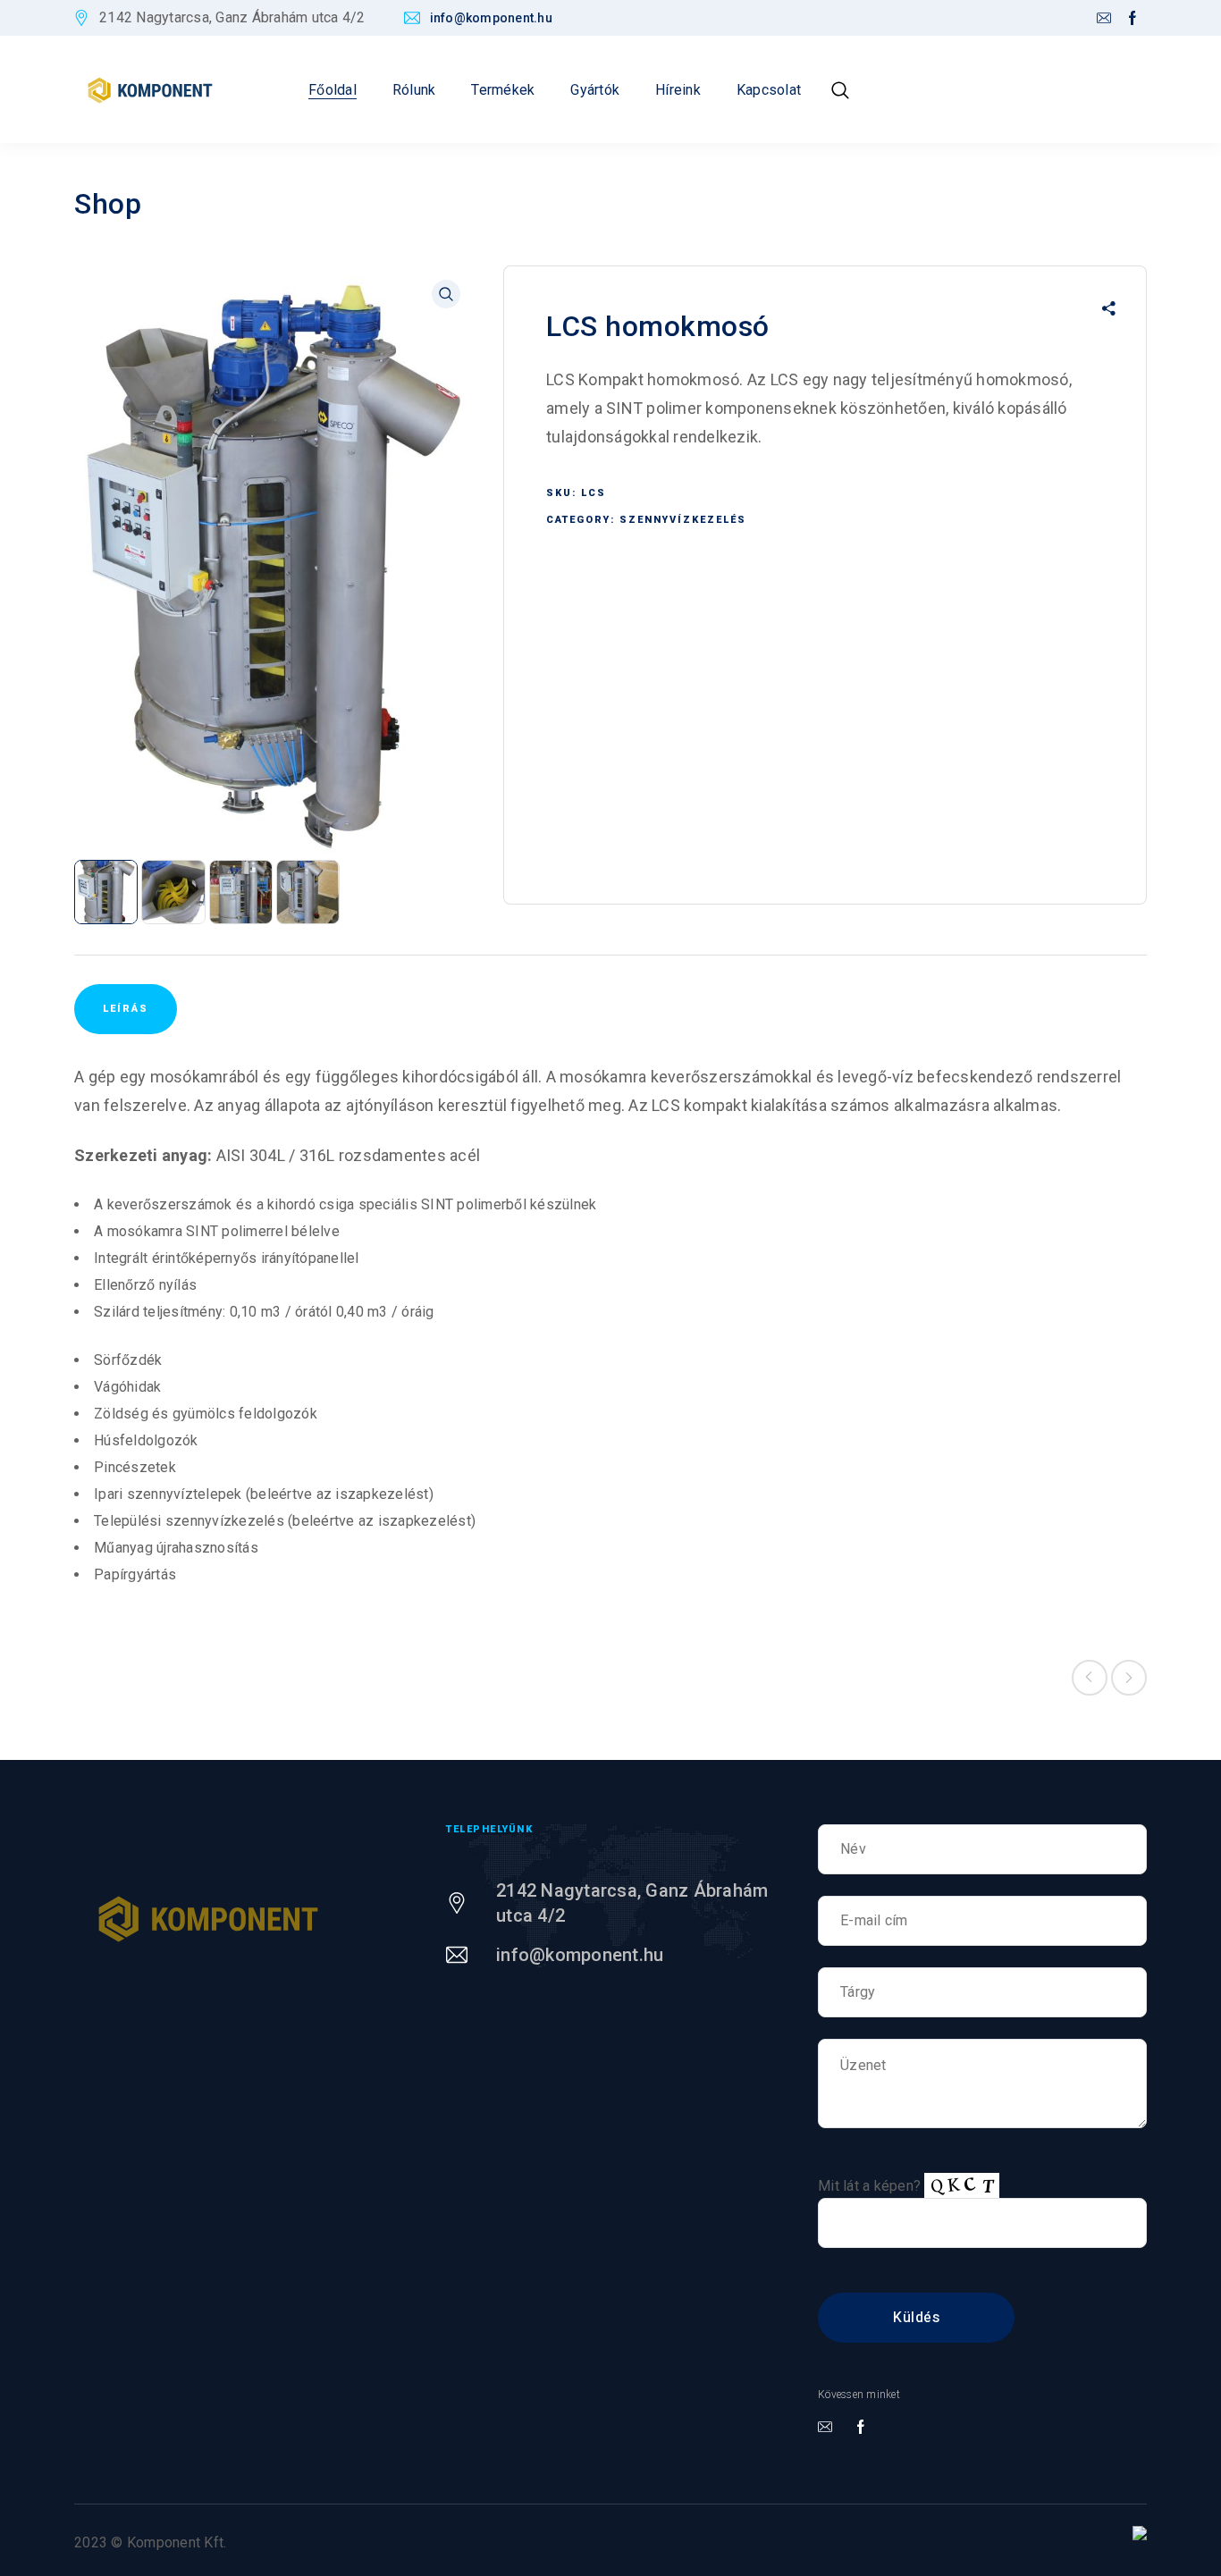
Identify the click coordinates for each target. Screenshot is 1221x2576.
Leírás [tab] (126, 1009)
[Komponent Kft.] (150, 90)
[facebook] (1133, 19)
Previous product (1090, 1678)
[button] (446, 294)
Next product (1129, 1678)
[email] (1104, 19)
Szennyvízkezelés (683, 520)
